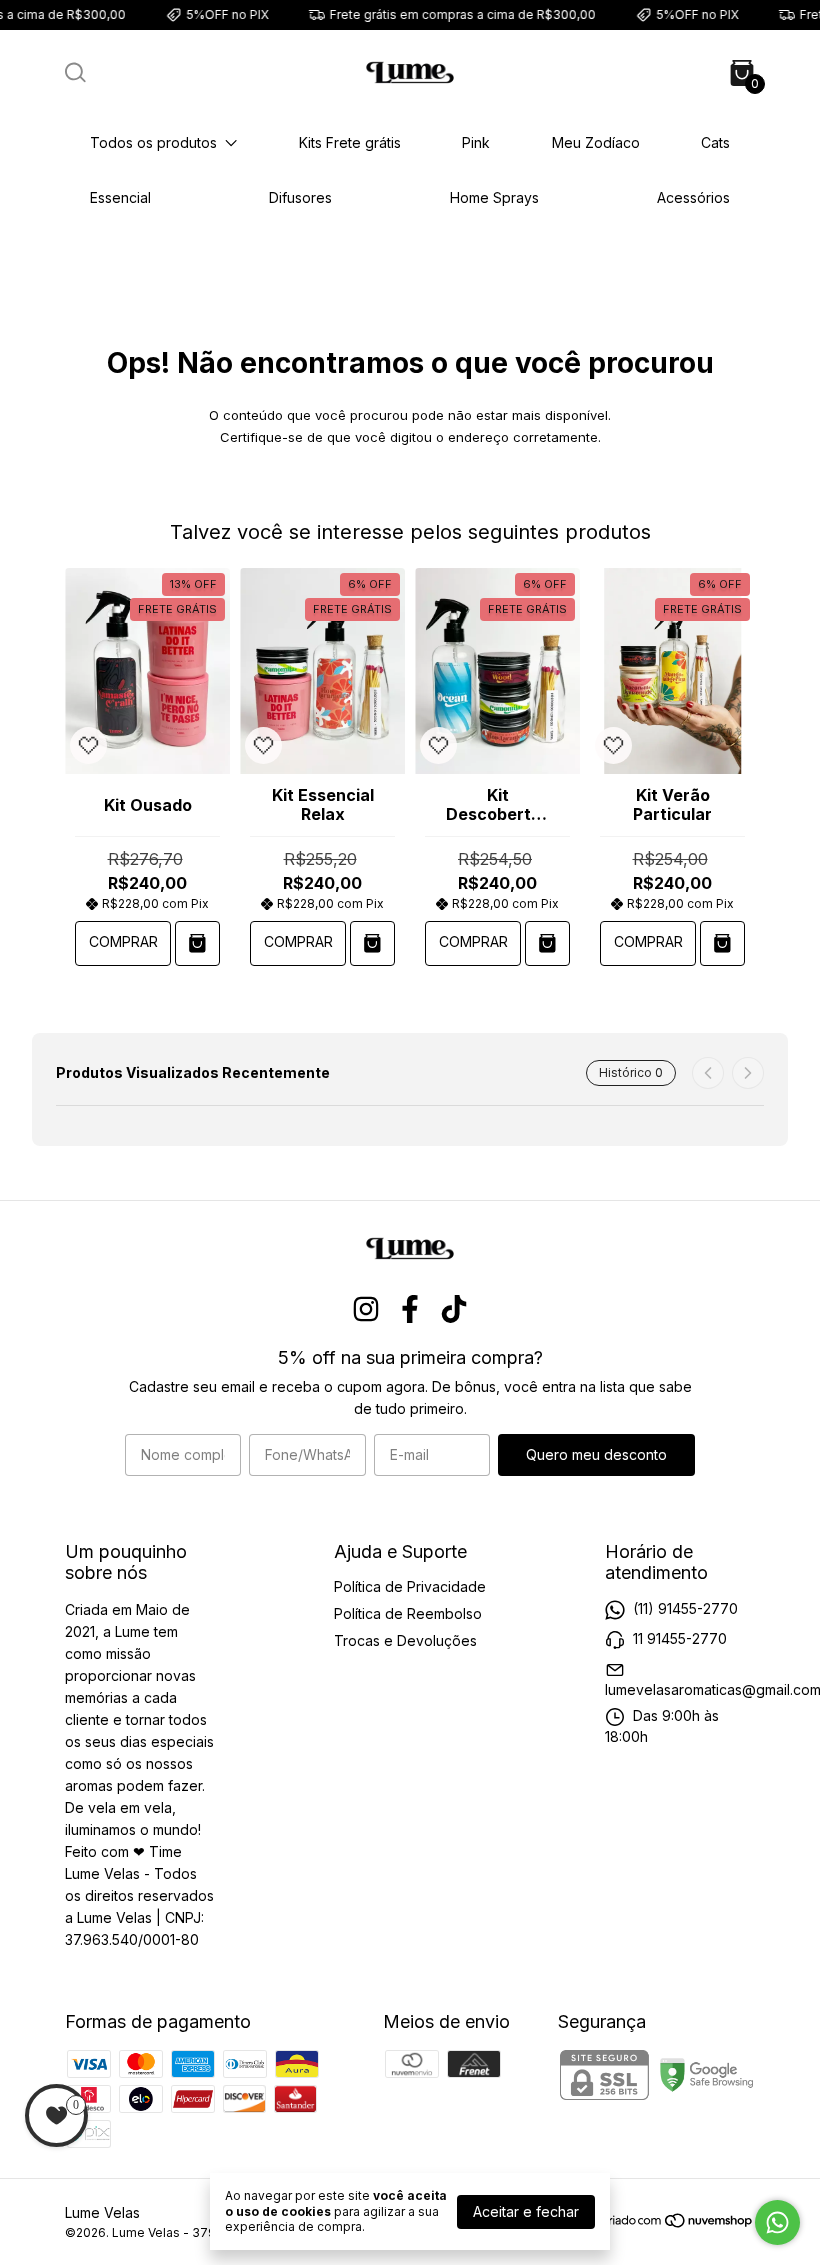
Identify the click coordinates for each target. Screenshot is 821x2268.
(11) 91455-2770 (685, 1608)
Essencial (120, 197)
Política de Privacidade (410, 1586)
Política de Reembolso (408, 1613)
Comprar (123, 941)
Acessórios (693, 197)
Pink (476, 142)
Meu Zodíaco (596, 142)
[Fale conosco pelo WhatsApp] (777, 2222)
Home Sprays (494, 197)
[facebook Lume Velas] (410, 1309)
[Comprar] (197, 943)
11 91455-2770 (680, 1638)
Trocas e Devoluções (405, 1640)
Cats (715, 142)
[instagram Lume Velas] (366, 1309)
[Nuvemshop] (678, 2223)
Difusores (300, 197)
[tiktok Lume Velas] (454, 1309)
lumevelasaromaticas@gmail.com (713, 1689)
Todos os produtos (153, 142)
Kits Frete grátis (350, 142)
